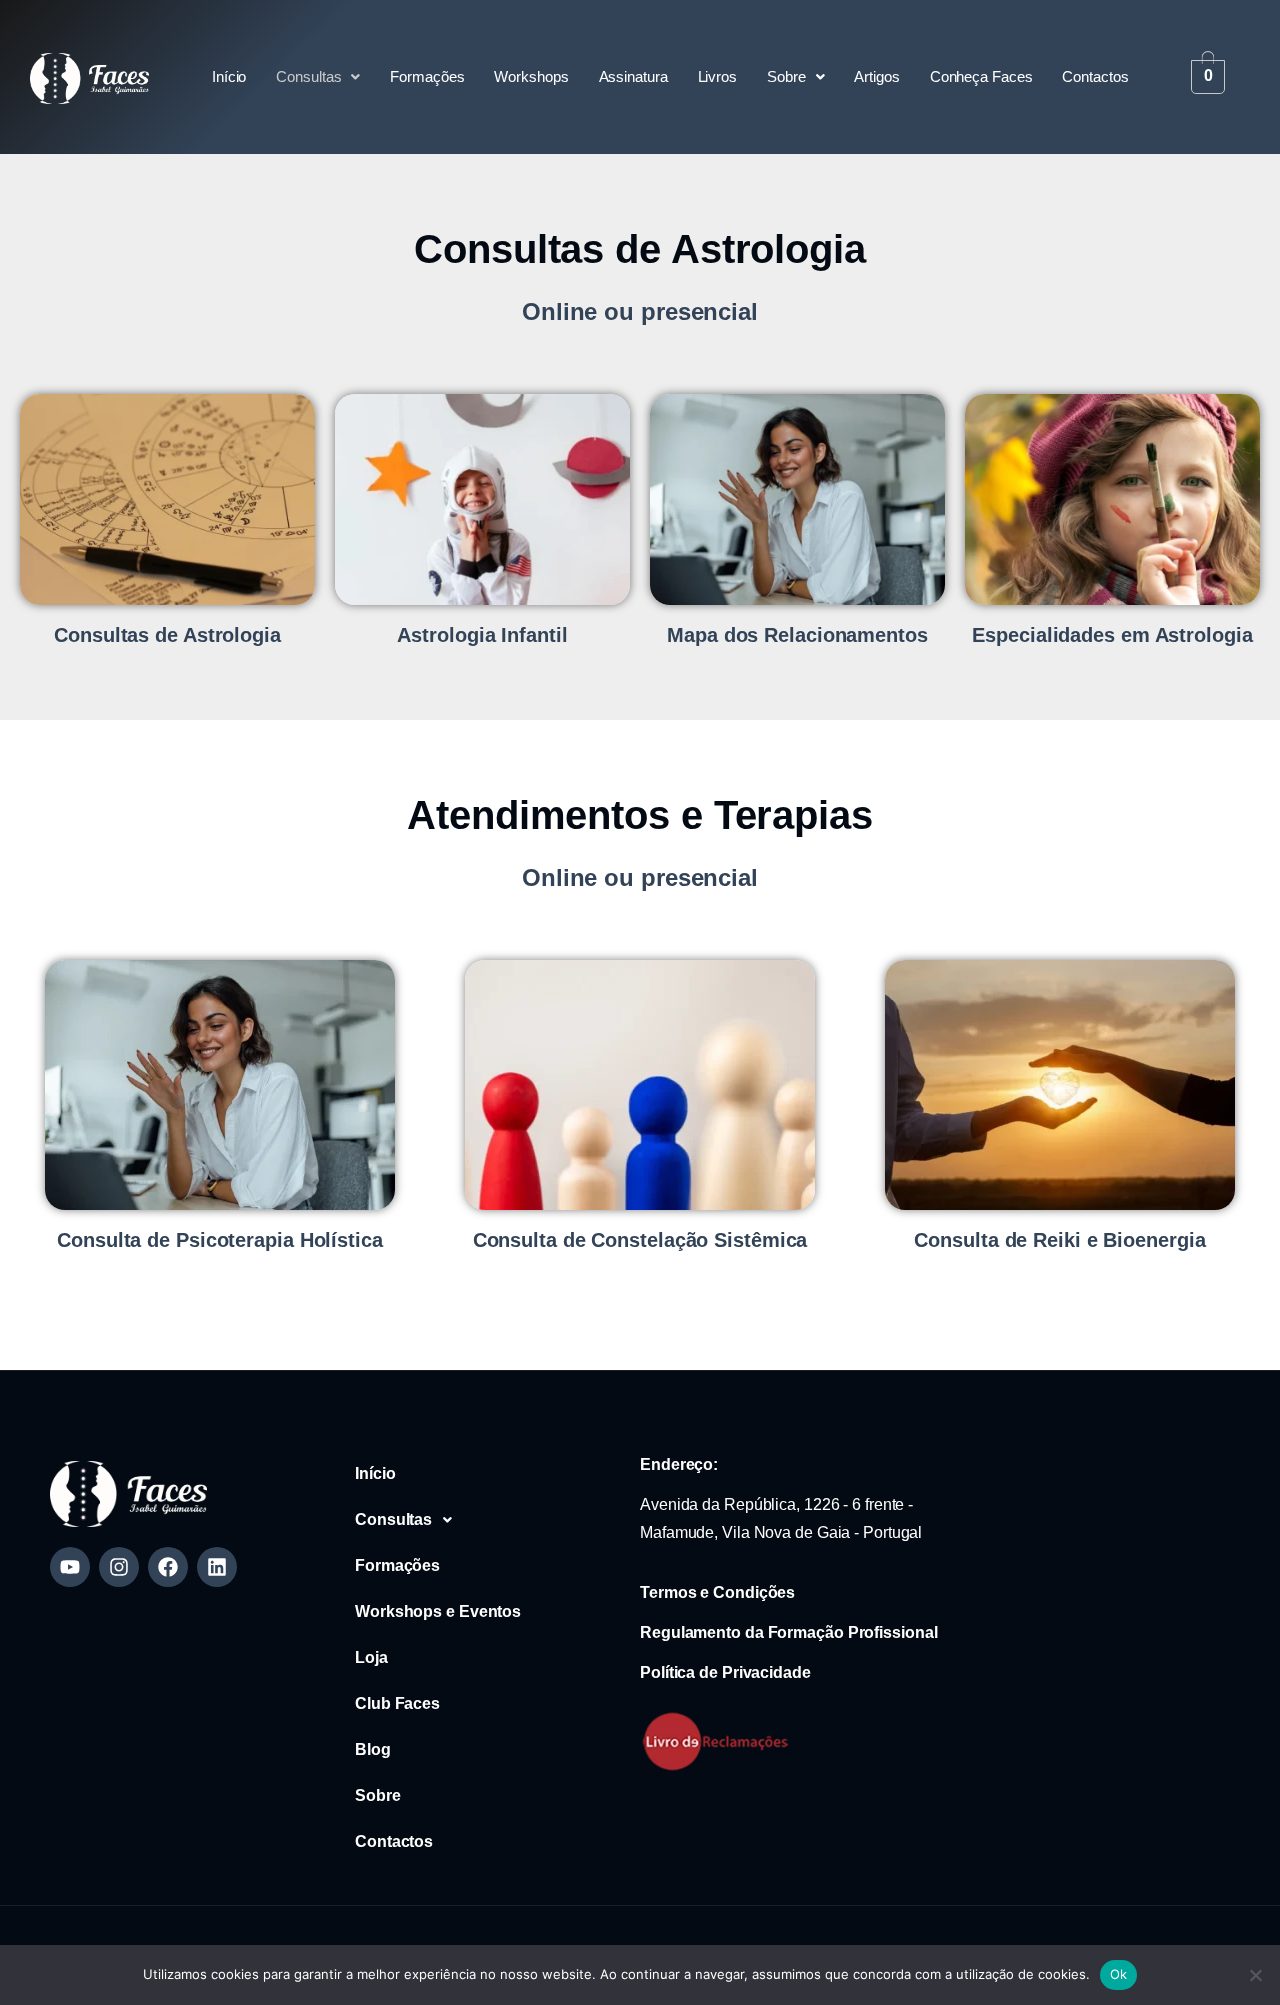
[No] (1255, 1975)
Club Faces (397, 1703)
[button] (318, 77)
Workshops (531, 76)
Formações (427, 76)
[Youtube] (70, 1567)
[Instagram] (119, 1567)
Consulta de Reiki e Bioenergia (1059, 1240)
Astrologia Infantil (482, 635)
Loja (371, 1657)
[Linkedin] (217, 1567)
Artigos (876, 76)
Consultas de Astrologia (167, 635)
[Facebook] (168, 1567)
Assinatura (633, 76)
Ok (1119, 1974)
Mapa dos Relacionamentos (797, 635)
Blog (373, 1749)
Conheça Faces (981, 76)
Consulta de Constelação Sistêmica (640, 1240)
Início (229, 76)
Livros (717, 76)
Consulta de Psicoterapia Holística (220, 1240)
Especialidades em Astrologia (1112, 635)
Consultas (308, 76)
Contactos (1095, 76)
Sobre (786, 76)
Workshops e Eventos (438, 1611)
